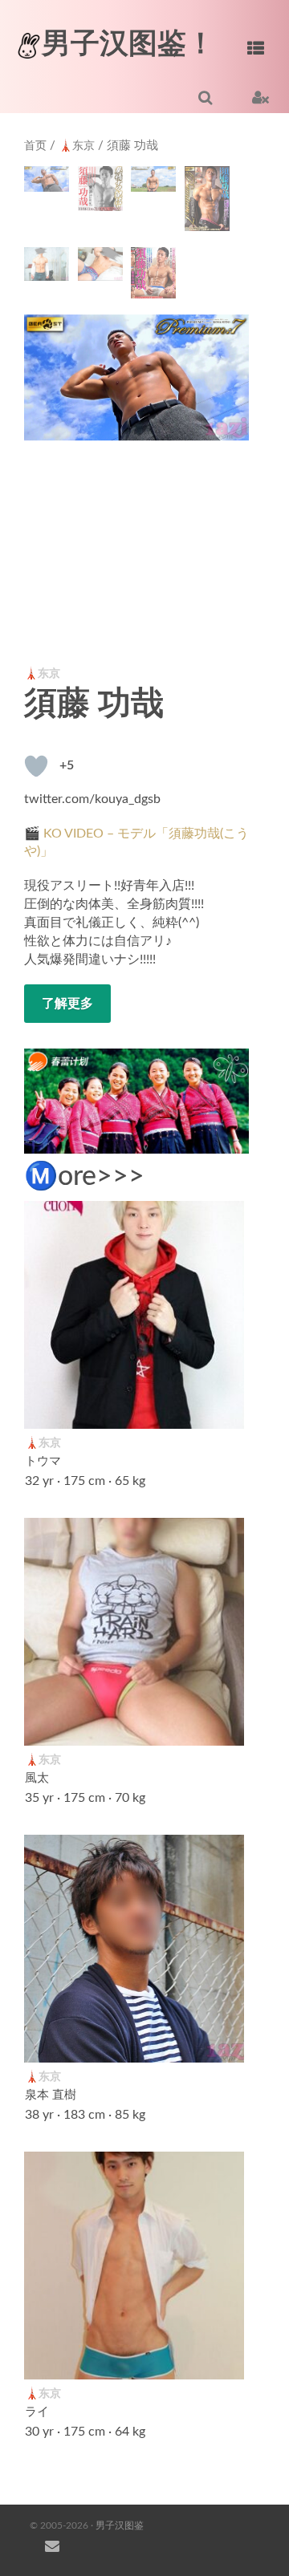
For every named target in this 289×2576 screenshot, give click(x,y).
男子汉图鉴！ (128, 44)
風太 (37, 1779)
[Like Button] (36, 766)
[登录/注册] (261, 97)
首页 (35, 146)
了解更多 (67, 1004)
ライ (37, 2412)
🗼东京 (77, 146)
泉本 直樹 (51, 2095)
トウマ (43, 1462)
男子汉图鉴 (120, 2525)
